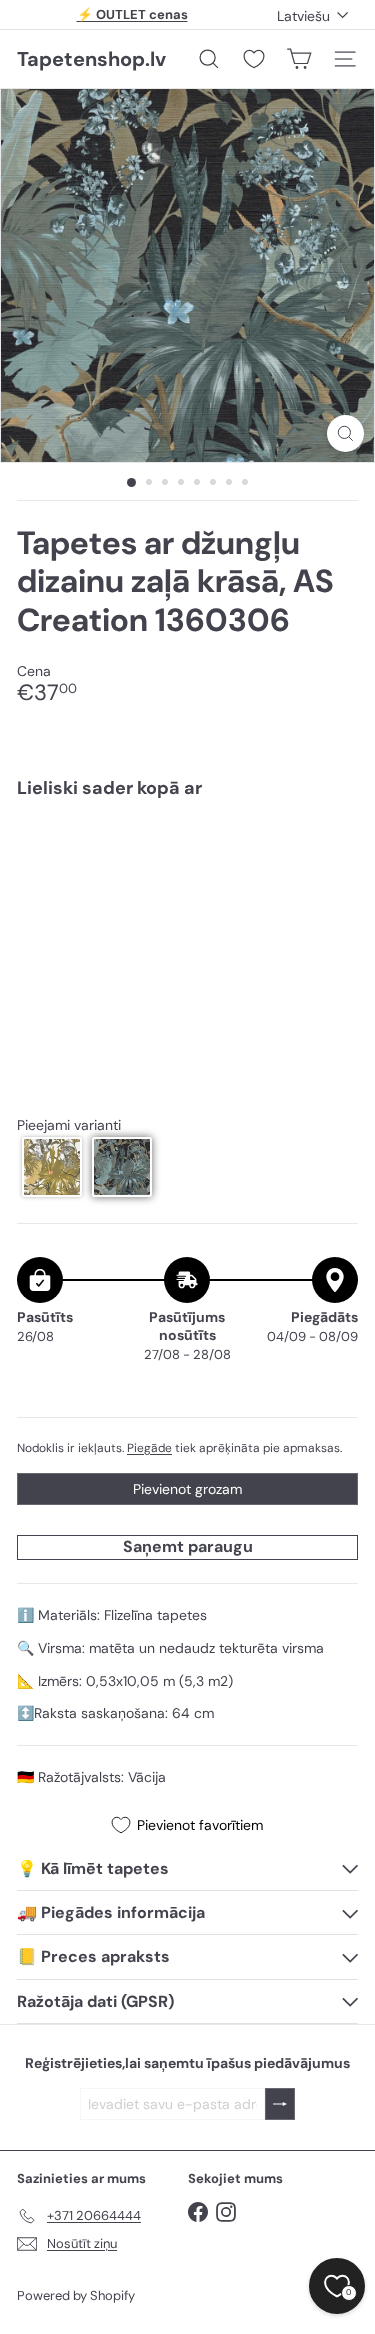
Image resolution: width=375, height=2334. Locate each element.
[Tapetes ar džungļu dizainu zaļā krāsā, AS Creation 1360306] (187, 874)
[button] (52, 1167)
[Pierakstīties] (280, 2104)
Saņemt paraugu (188, 1546)
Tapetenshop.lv (91, 59)
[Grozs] (299, 59)
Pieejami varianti (69, 1125)
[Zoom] (345, 433)
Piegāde (149, 1448)
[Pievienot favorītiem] (331, 856)
